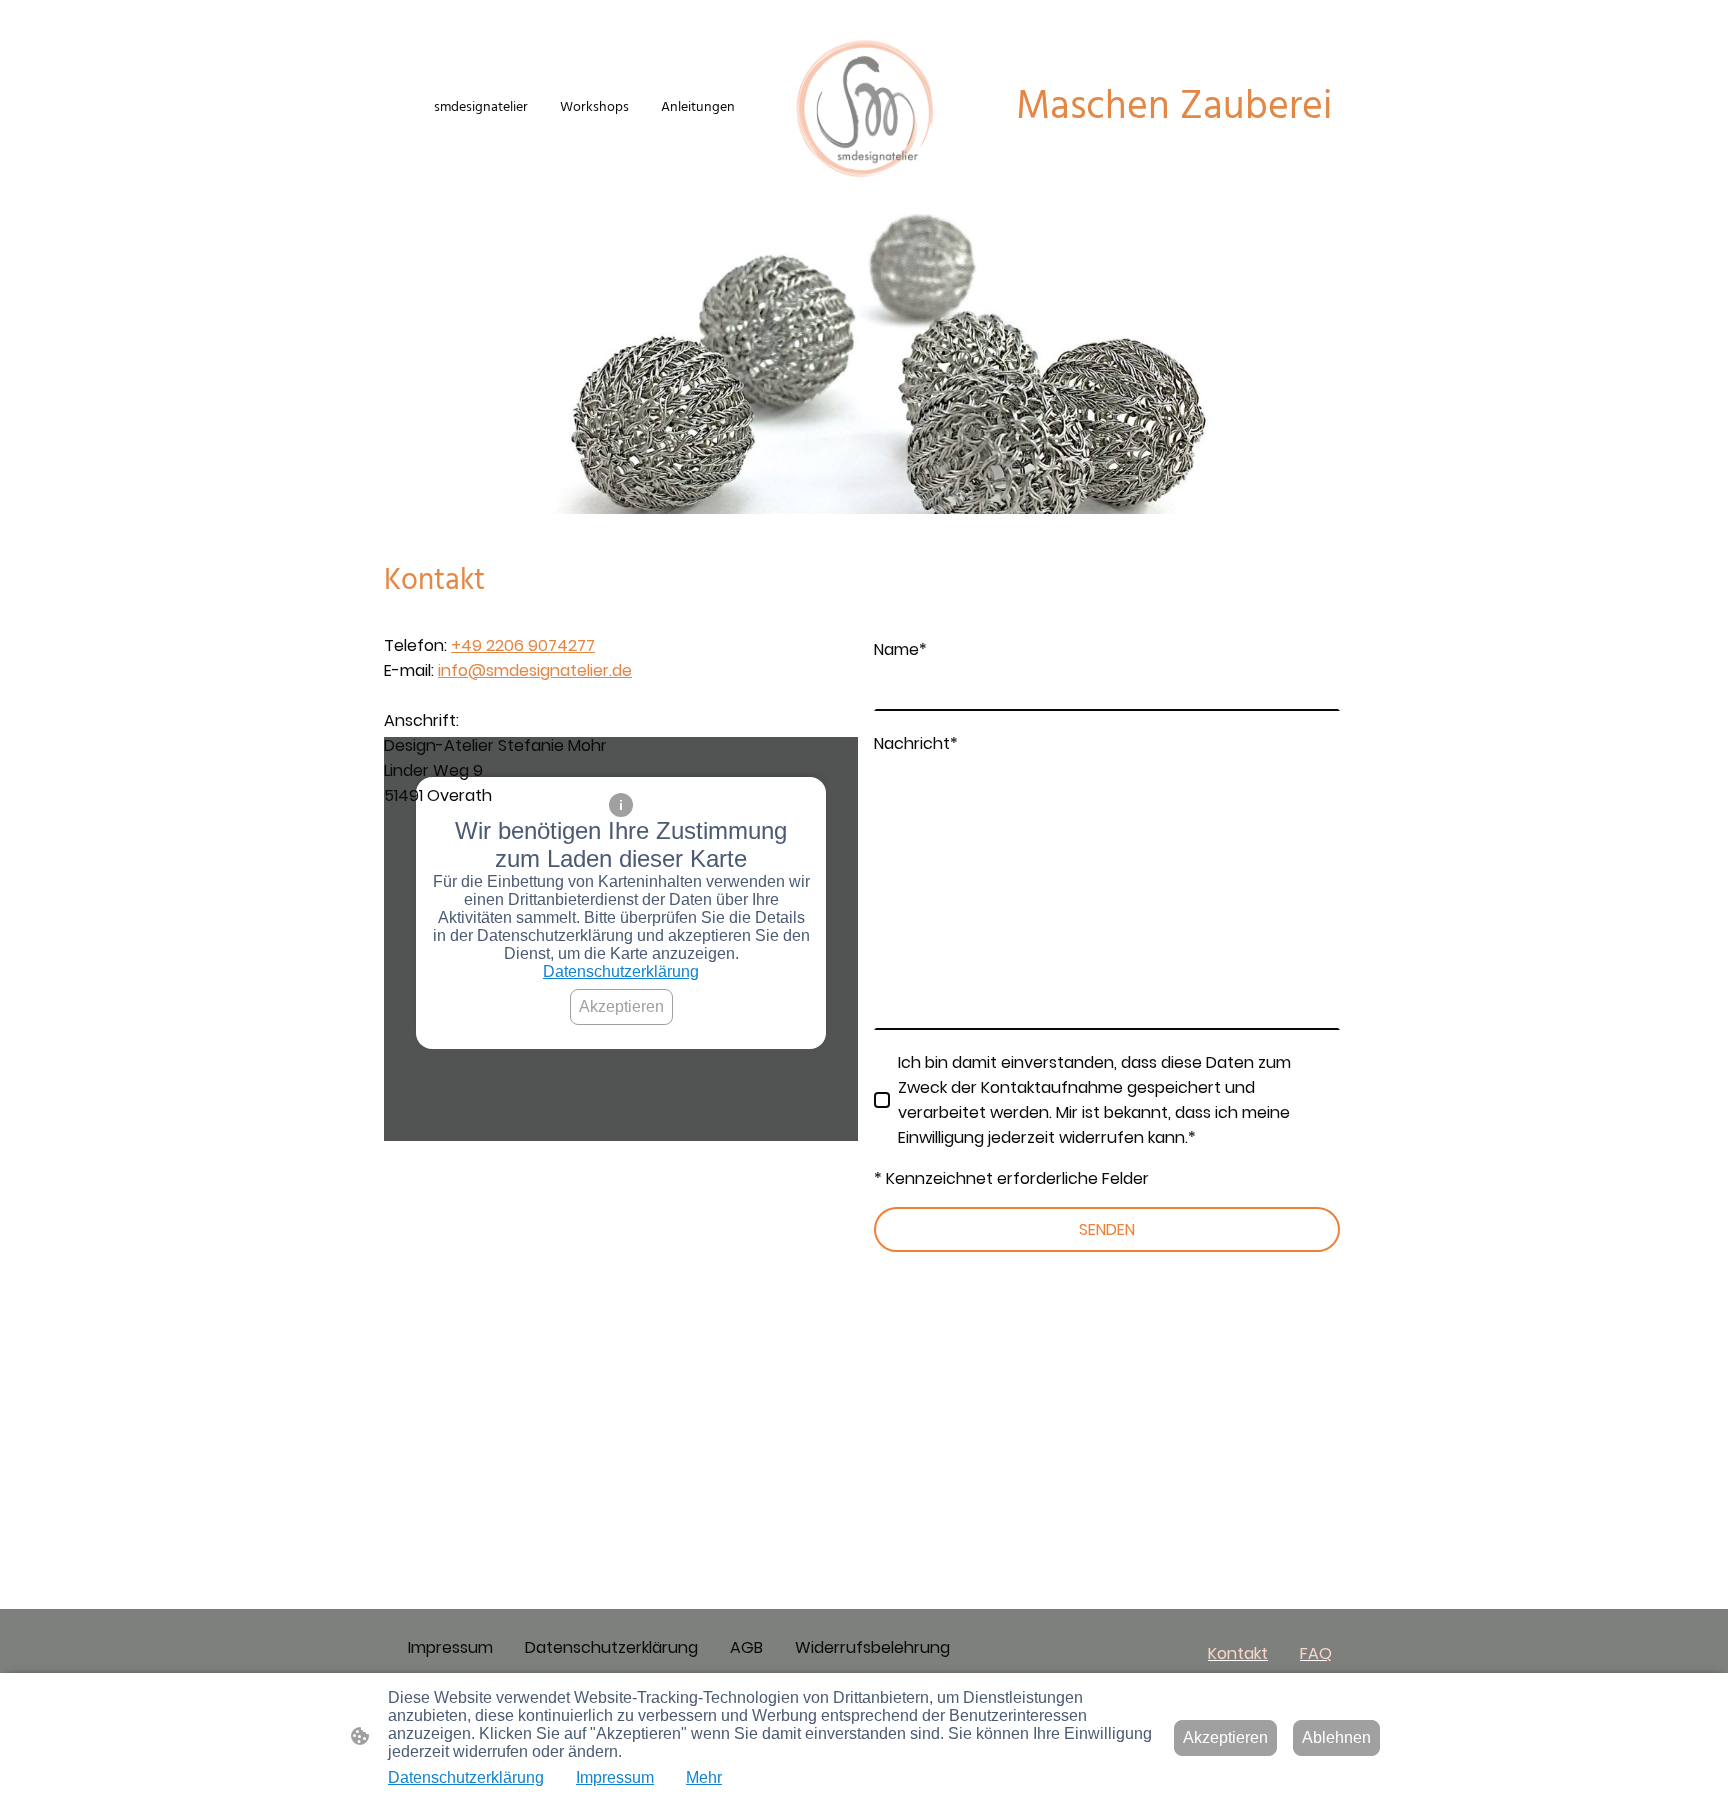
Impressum (615, 1777)
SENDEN (1107, 1229)
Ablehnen (1336, 1737)
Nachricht (916, 743)
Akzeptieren (621, 1006)
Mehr (704, 1777)
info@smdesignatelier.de (535, 670)
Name (900, 649)
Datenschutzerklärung (621, 971)
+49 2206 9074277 (523, 645)
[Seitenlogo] (863, 108)
